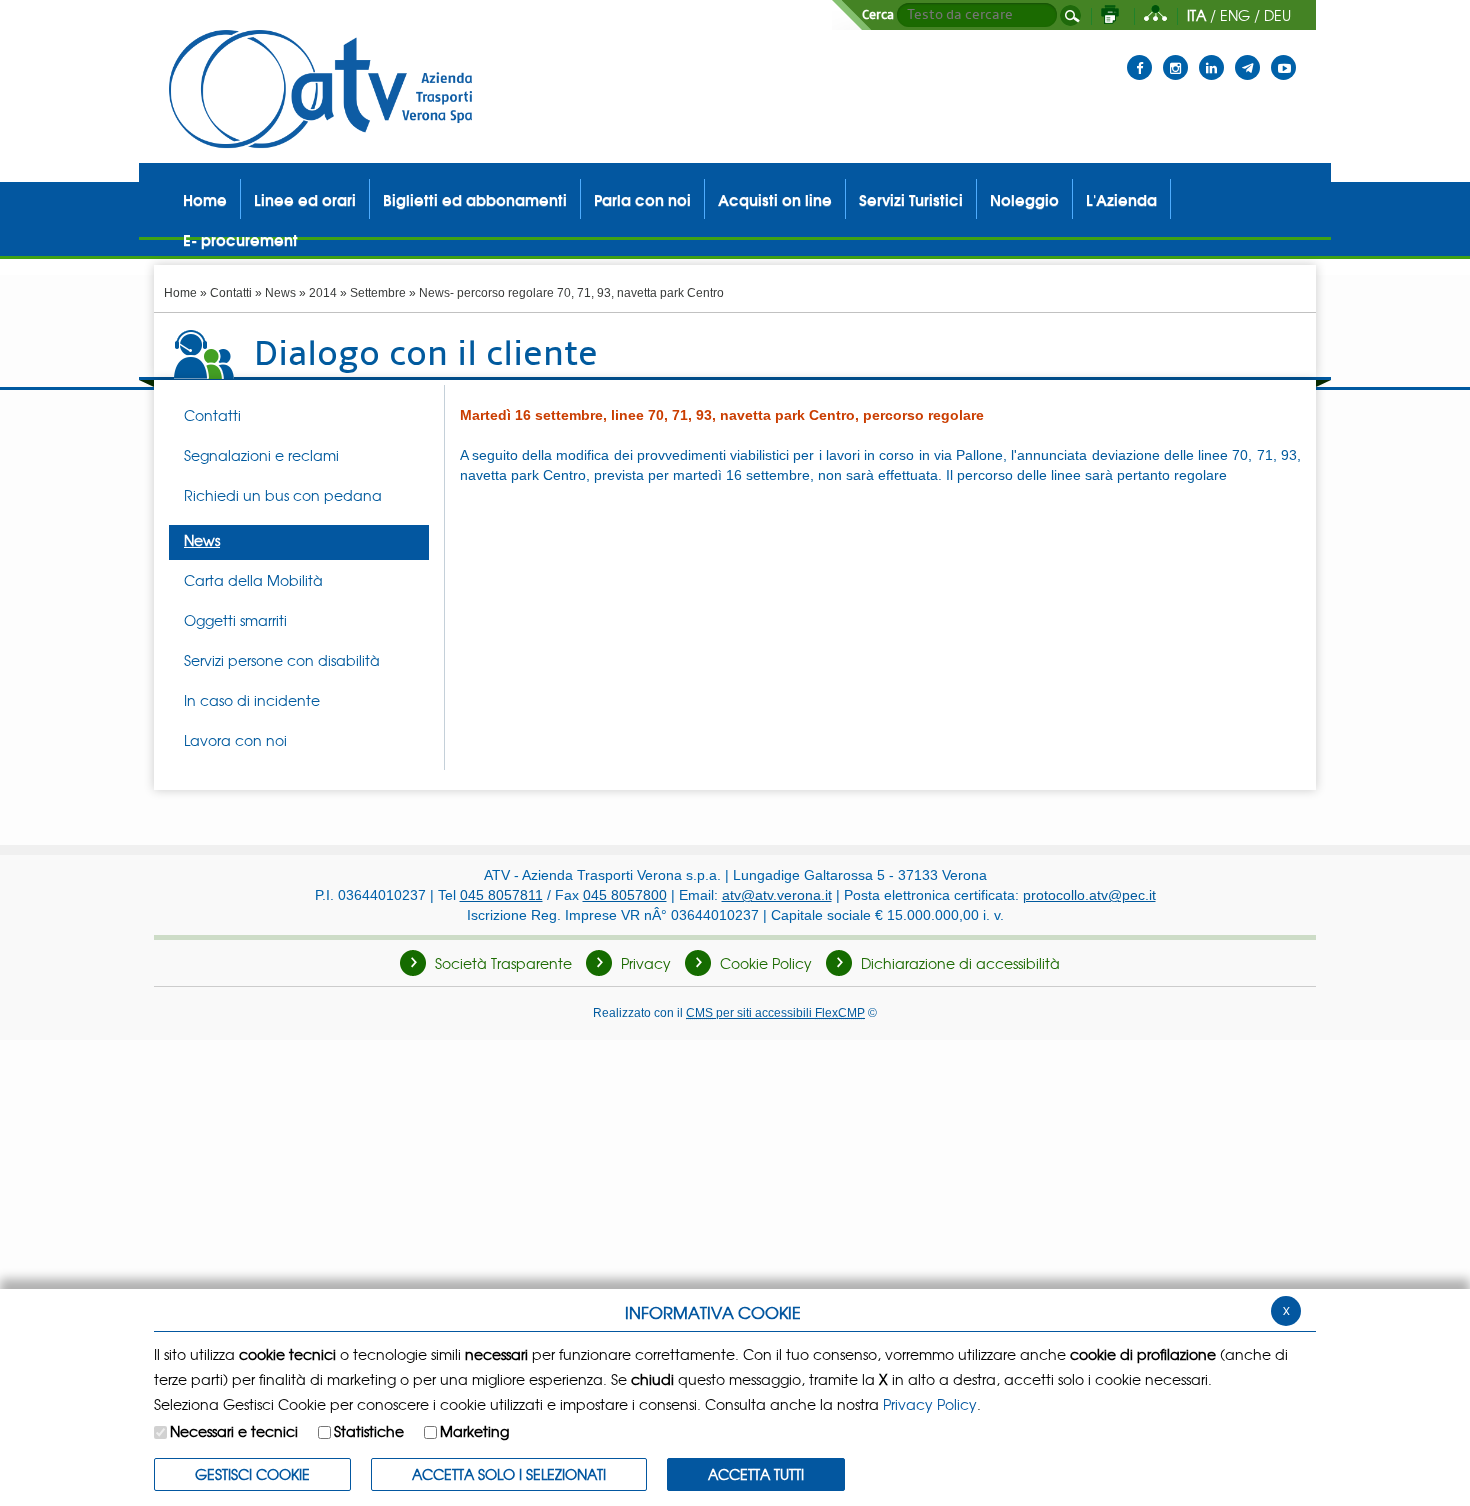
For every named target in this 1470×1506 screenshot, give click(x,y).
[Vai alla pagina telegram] (1247, 55)
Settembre (378, 293)
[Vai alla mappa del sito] (1155, 15)
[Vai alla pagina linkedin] (1211, 55)
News (280, 293)
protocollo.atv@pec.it (1089, 895)
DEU (1277, 15)
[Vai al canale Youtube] (1283, 55)
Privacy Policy (930, 1404)
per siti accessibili (775, 1012)
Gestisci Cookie (252, 1474)
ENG (1235, 15)
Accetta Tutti (756, 1474)
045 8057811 (501, 895)
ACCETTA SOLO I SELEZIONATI (509, 1474)
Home (180, 293)
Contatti (231, 293)
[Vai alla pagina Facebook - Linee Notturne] (1139, 55)
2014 (323, 293)
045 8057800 (625, 895)
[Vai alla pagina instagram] (1175, 55)
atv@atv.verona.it (777, 895)
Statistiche (369, 1431)
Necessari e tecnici (234, 1431)
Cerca (878, 15)
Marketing (474, 1431)
